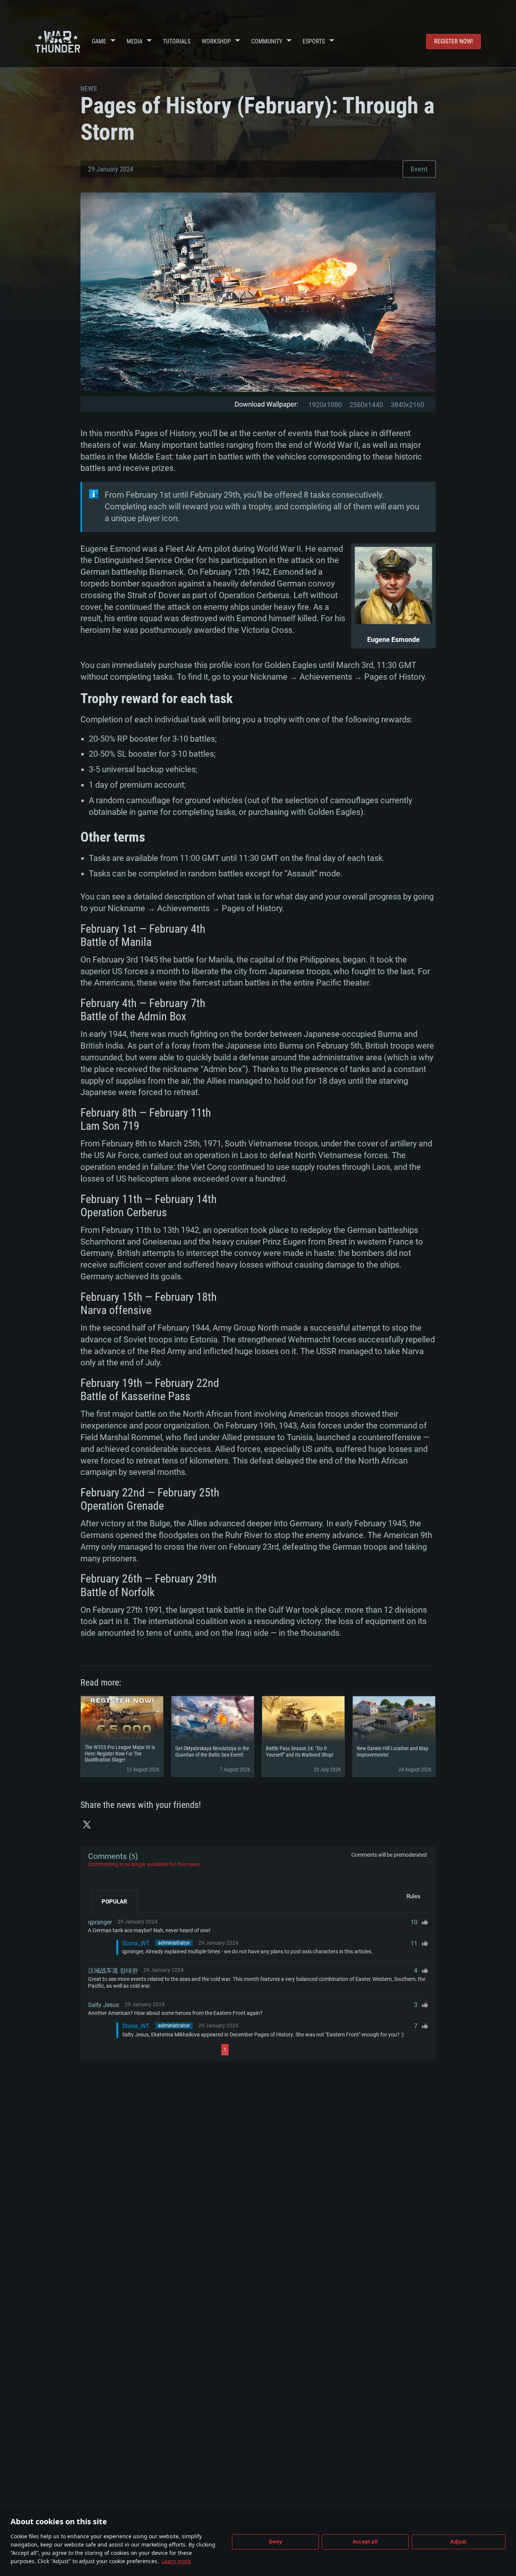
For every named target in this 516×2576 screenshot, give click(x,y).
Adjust (458, 2542)
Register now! (453, 41)
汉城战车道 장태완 (113, 1971)
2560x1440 (366, 405)
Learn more (176, 2561)
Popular (114, 1902)
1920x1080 (325, 405)
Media (134, 41)
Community (267, 41)
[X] (87, 1825)
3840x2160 (407, 405)
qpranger (100, 1922)
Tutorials (177, 41)
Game (99, 41)
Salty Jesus (104, 2005)
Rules (413, 1896)
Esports (314, 41)
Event (419, 169)
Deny (276, 2542)
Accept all (365, 2542)
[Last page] (296, 2050)
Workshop (216, 41)
